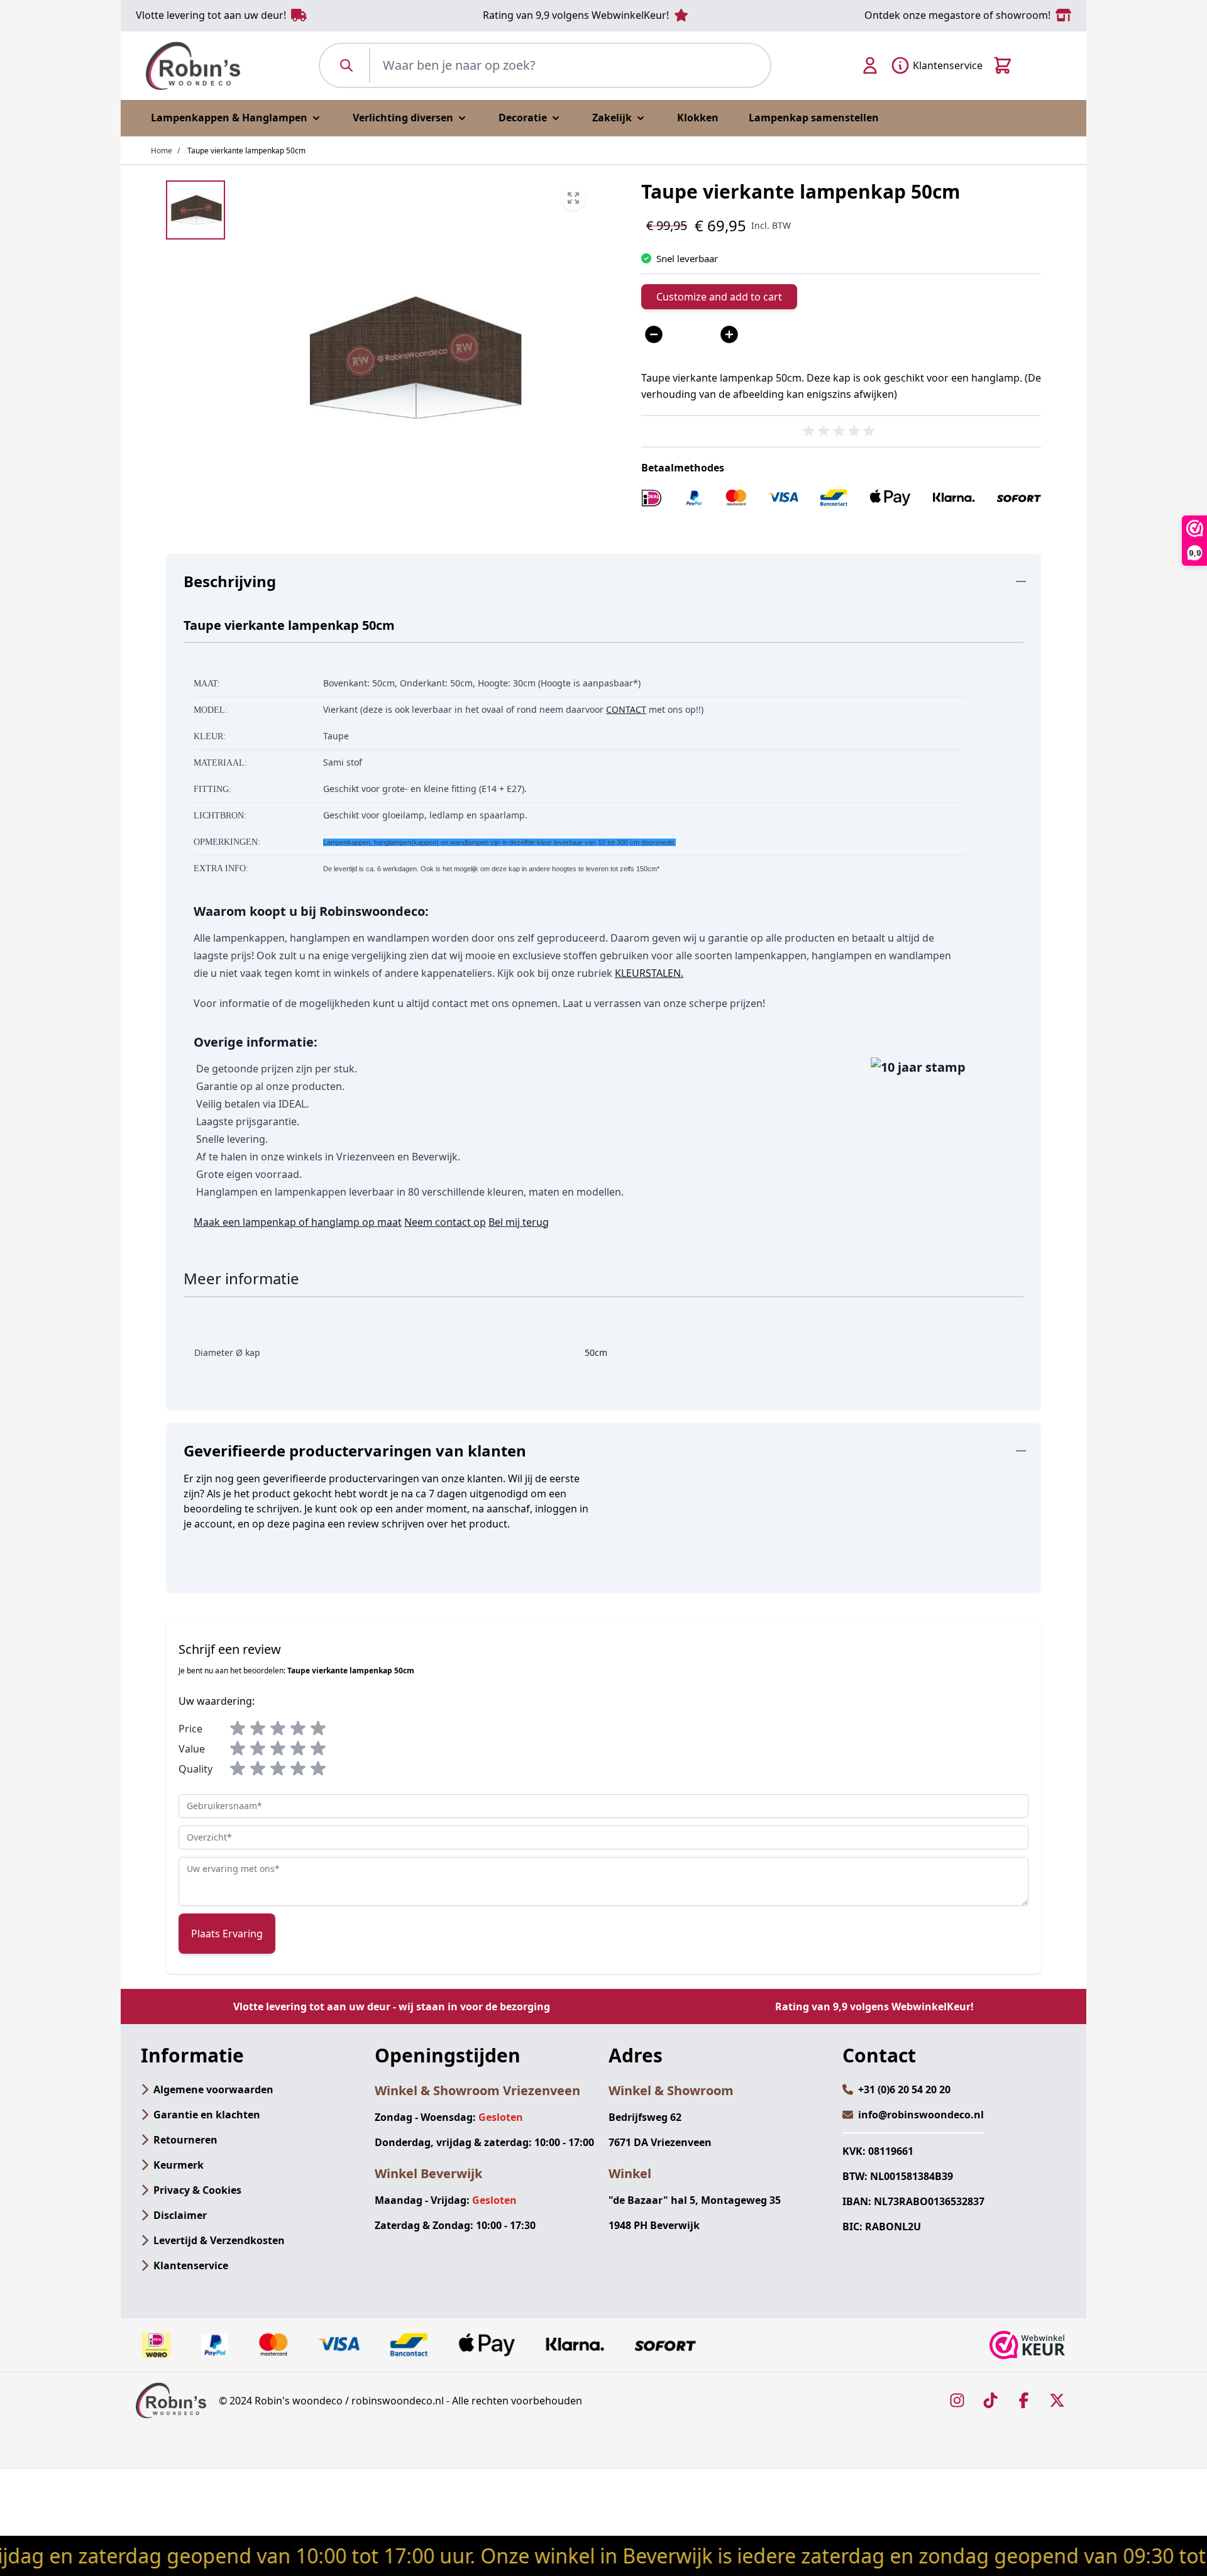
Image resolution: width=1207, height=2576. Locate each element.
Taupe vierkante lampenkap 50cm (246, 151)
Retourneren (185, 2140)
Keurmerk (179, 2165)
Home (162, 151)
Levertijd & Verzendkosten (219, 2240)
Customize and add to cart (719, 297)
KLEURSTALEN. (649, 973)
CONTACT (626, 709)
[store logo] (193, 66)
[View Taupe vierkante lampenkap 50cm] (196, 210)
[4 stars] (298, 1729)
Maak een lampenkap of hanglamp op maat (298, 1222)
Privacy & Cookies (197, 2190)
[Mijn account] (870, 65)
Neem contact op (445, 1222)
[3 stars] (278, 1729)
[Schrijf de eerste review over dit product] (841, 431)
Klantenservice (191, 2265)
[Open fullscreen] (412, 360)
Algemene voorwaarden (213, 2089)
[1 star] (238, 1729)
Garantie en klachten (207, 2115)
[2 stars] (258, 1729)
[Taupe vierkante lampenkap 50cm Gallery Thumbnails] (196, 210)
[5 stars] (318, 1729)
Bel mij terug (519, 1222)
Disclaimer (180, 2215)
